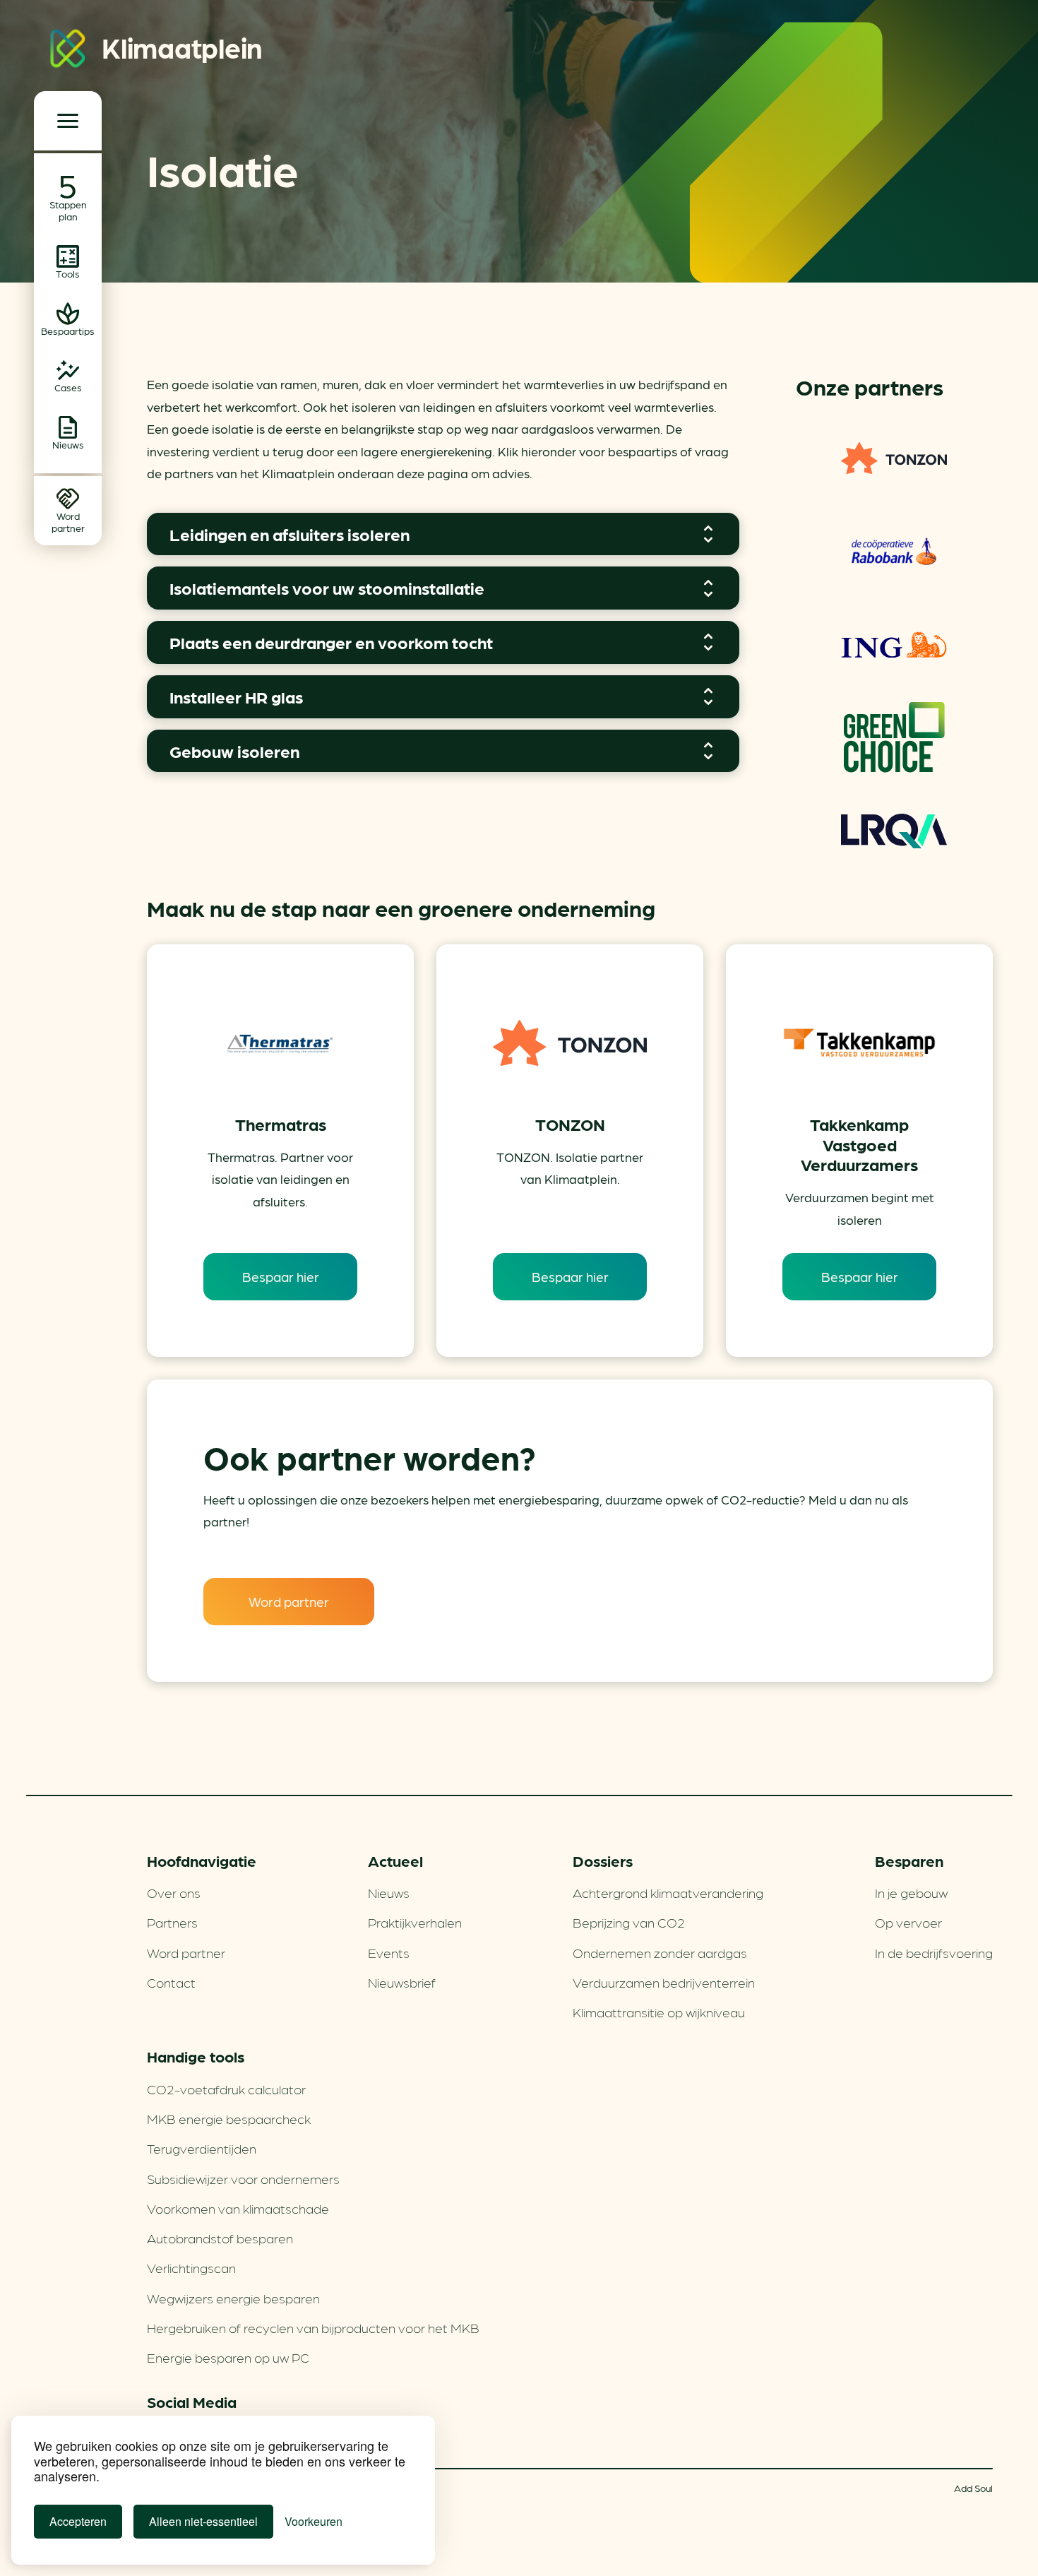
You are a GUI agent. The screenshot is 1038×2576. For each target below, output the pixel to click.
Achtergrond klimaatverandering (668, 1892)
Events (389, 1952)
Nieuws (389, 1892)
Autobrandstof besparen (220, 2238)
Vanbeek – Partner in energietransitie (894, 551)
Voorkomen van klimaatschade (238, 2208)
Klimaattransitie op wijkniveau (659, 2012)
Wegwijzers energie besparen (233, 2298)
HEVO (894, 458)
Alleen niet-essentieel (203, 2521)
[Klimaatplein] (68, 51)
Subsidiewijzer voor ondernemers (243, 2178)
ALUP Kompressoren (894, 737)
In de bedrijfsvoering (934, 1952)
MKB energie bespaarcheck (229, 2118)
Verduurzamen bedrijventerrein (664, 1982)
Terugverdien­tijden (202, 2148)
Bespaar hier (281, 1276)
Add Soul (973, 2488)
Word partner (289, 1601)
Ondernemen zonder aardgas (660, 1952)
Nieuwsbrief (402, 1982)
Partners (172, 1922)
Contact (171, 1982)
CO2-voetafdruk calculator (226, 2089)
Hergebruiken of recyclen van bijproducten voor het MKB (313, 2327)
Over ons (174, 1892)
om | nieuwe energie (894, 831)
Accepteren (78, 2521)
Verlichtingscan (191, 2267)
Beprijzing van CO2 (629, 1922)
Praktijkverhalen (415, 1922)
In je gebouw (911, 1892)
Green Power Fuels (894, 644)
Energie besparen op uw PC (228, 2357)
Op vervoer (908, 1922)
